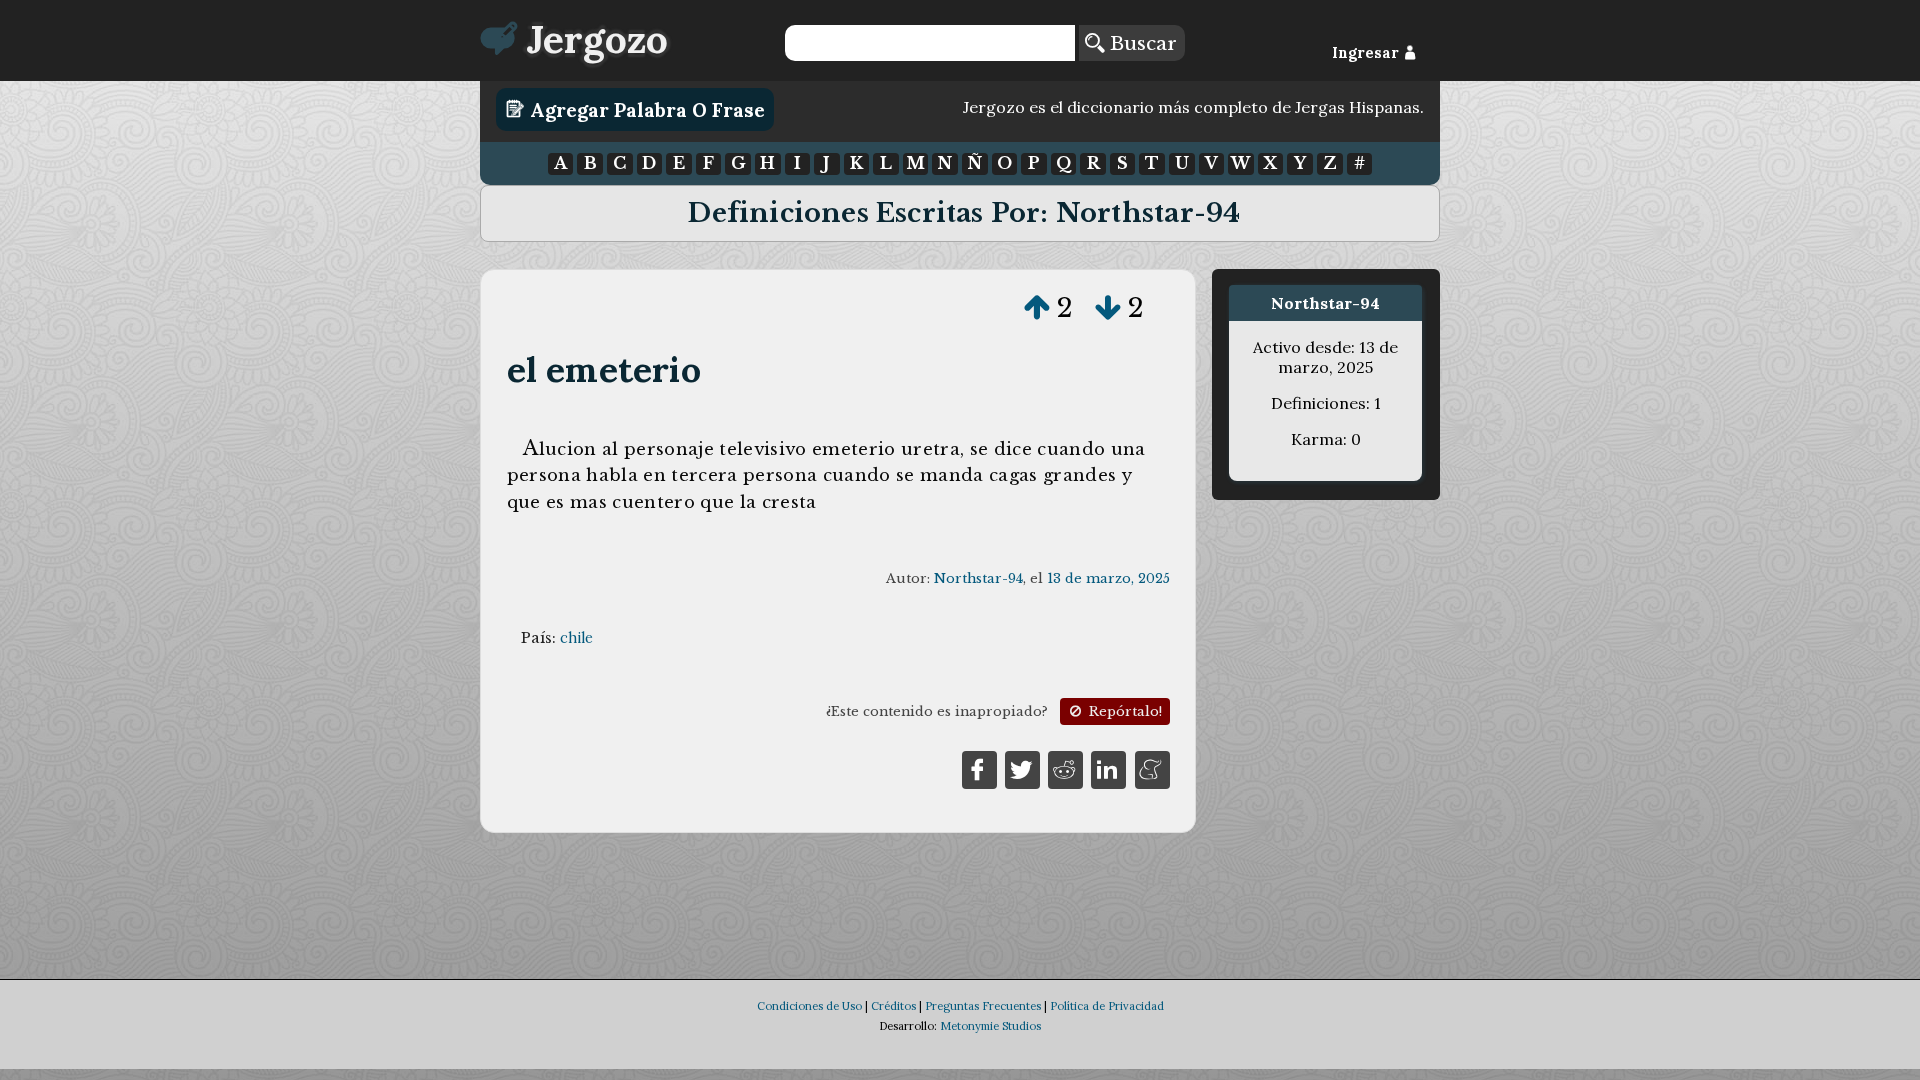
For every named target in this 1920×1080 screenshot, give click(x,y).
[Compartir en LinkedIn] (1108, 768)
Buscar (1140, 43)
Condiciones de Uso (809, 1006)
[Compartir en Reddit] (1065, 768)
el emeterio (604, 369)
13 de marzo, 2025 (1108, 578)
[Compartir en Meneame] (1152, 768)
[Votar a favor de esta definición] (1037, 308)
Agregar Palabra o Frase (645, 109)
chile (576, 638)
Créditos (893, 1006)
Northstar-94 (978, 578)
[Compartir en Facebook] (979, 768)
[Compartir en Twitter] (1022, 768)
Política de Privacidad (1107, 1006)
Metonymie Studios (990, 1026)
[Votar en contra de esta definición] (1108, 308)
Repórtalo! (1123, 711)
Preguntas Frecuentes (983, 1006)
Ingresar (1367, 53)
